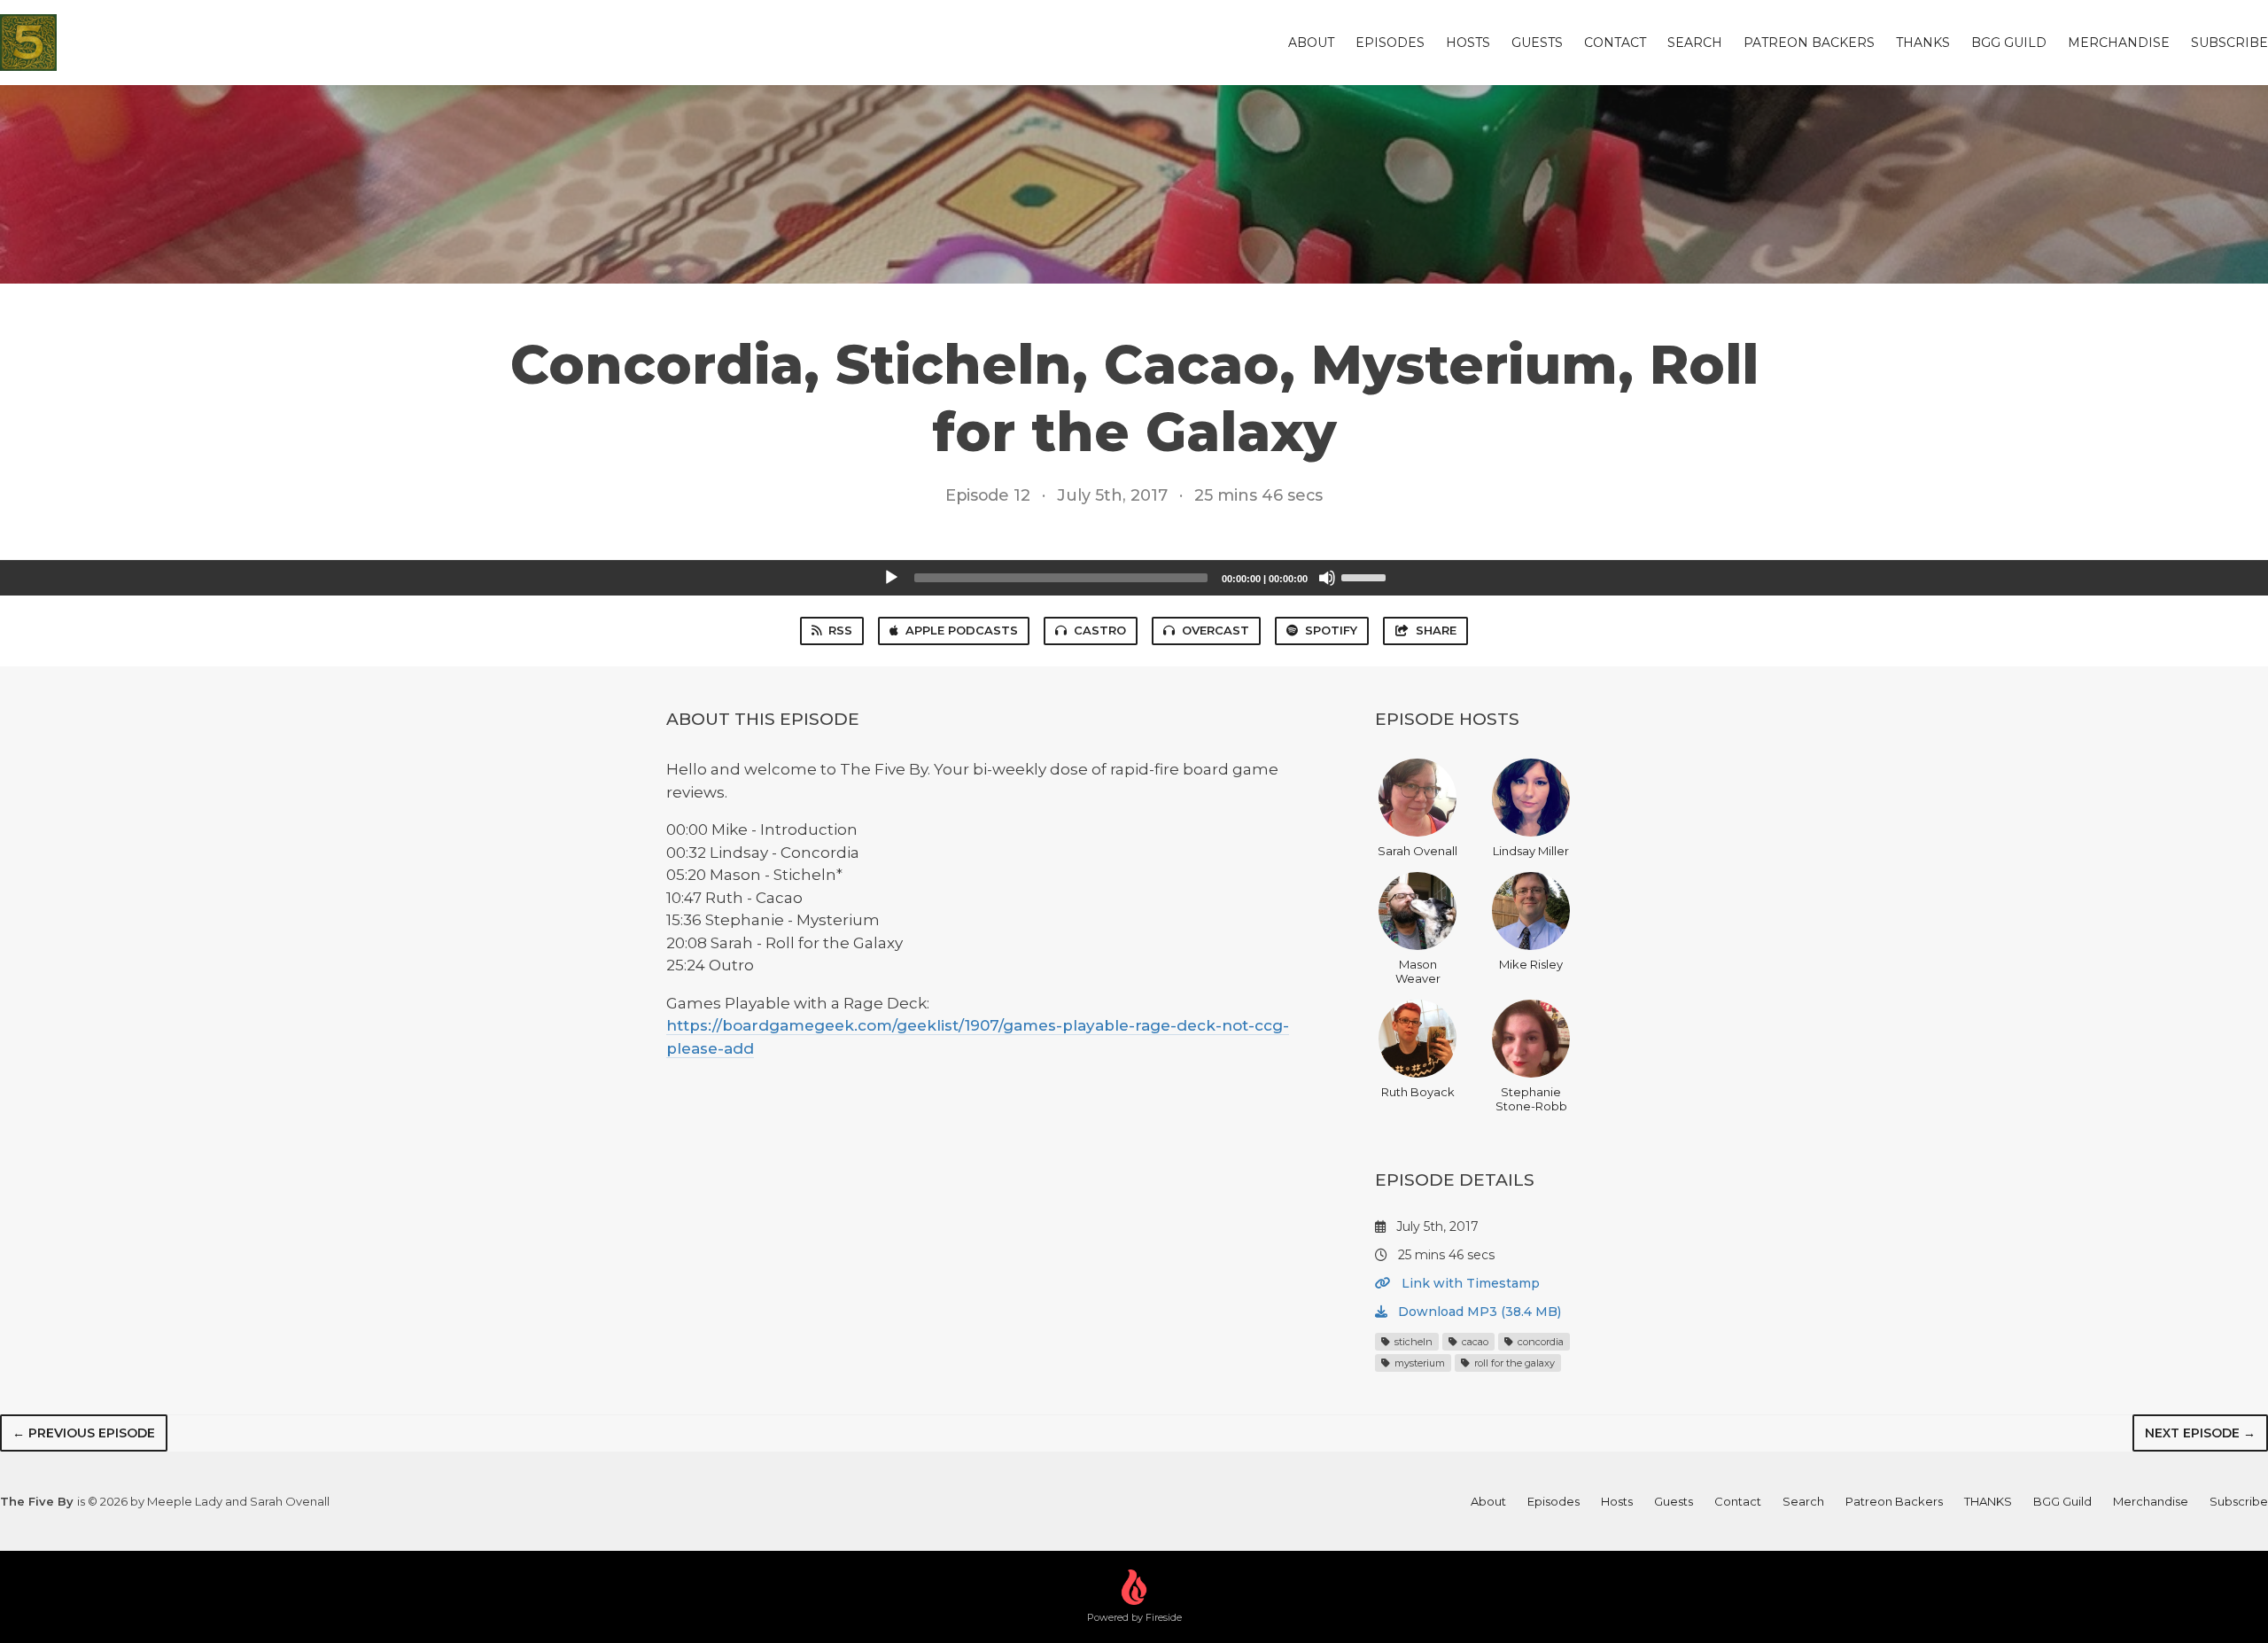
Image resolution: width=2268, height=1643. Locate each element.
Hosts (1468, 43)
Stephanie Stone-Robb (1531, 1099)
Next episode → (2200, 1433)
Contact (1615, 43)
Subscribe (2229, 43)
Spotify (1331, 630)
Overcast (1216, 630)
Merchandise (2119, 43)
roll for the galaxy (1513, 1363)
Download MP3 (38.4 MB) (1478, 1312)
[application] (1134, 578)
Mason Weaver (1418, 971)
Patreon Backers (1809, 43)
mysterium (1418, 1363)
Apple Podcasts (962, 630)
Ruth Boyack (1418, 1092)
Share (1436, 630)
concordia (1539, 1342)
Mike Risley (1531, 964)
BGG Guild (2009, 43)
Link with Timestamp (1469, 1283)
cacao (1474, 1342)
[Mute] (1327, 578)
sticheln (1412, 1342)
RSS (840, 630)
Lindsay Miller (1531, 851)
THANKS (1923, 43)
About (1311, 43)
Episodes (1390, 43)
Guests (1537, 43)
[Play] (891, 578)
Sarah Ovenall (1417, 851)
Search (1695, 43)
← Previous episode (84, 1433)
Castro (1100, 630)
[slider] (1366, 576)
